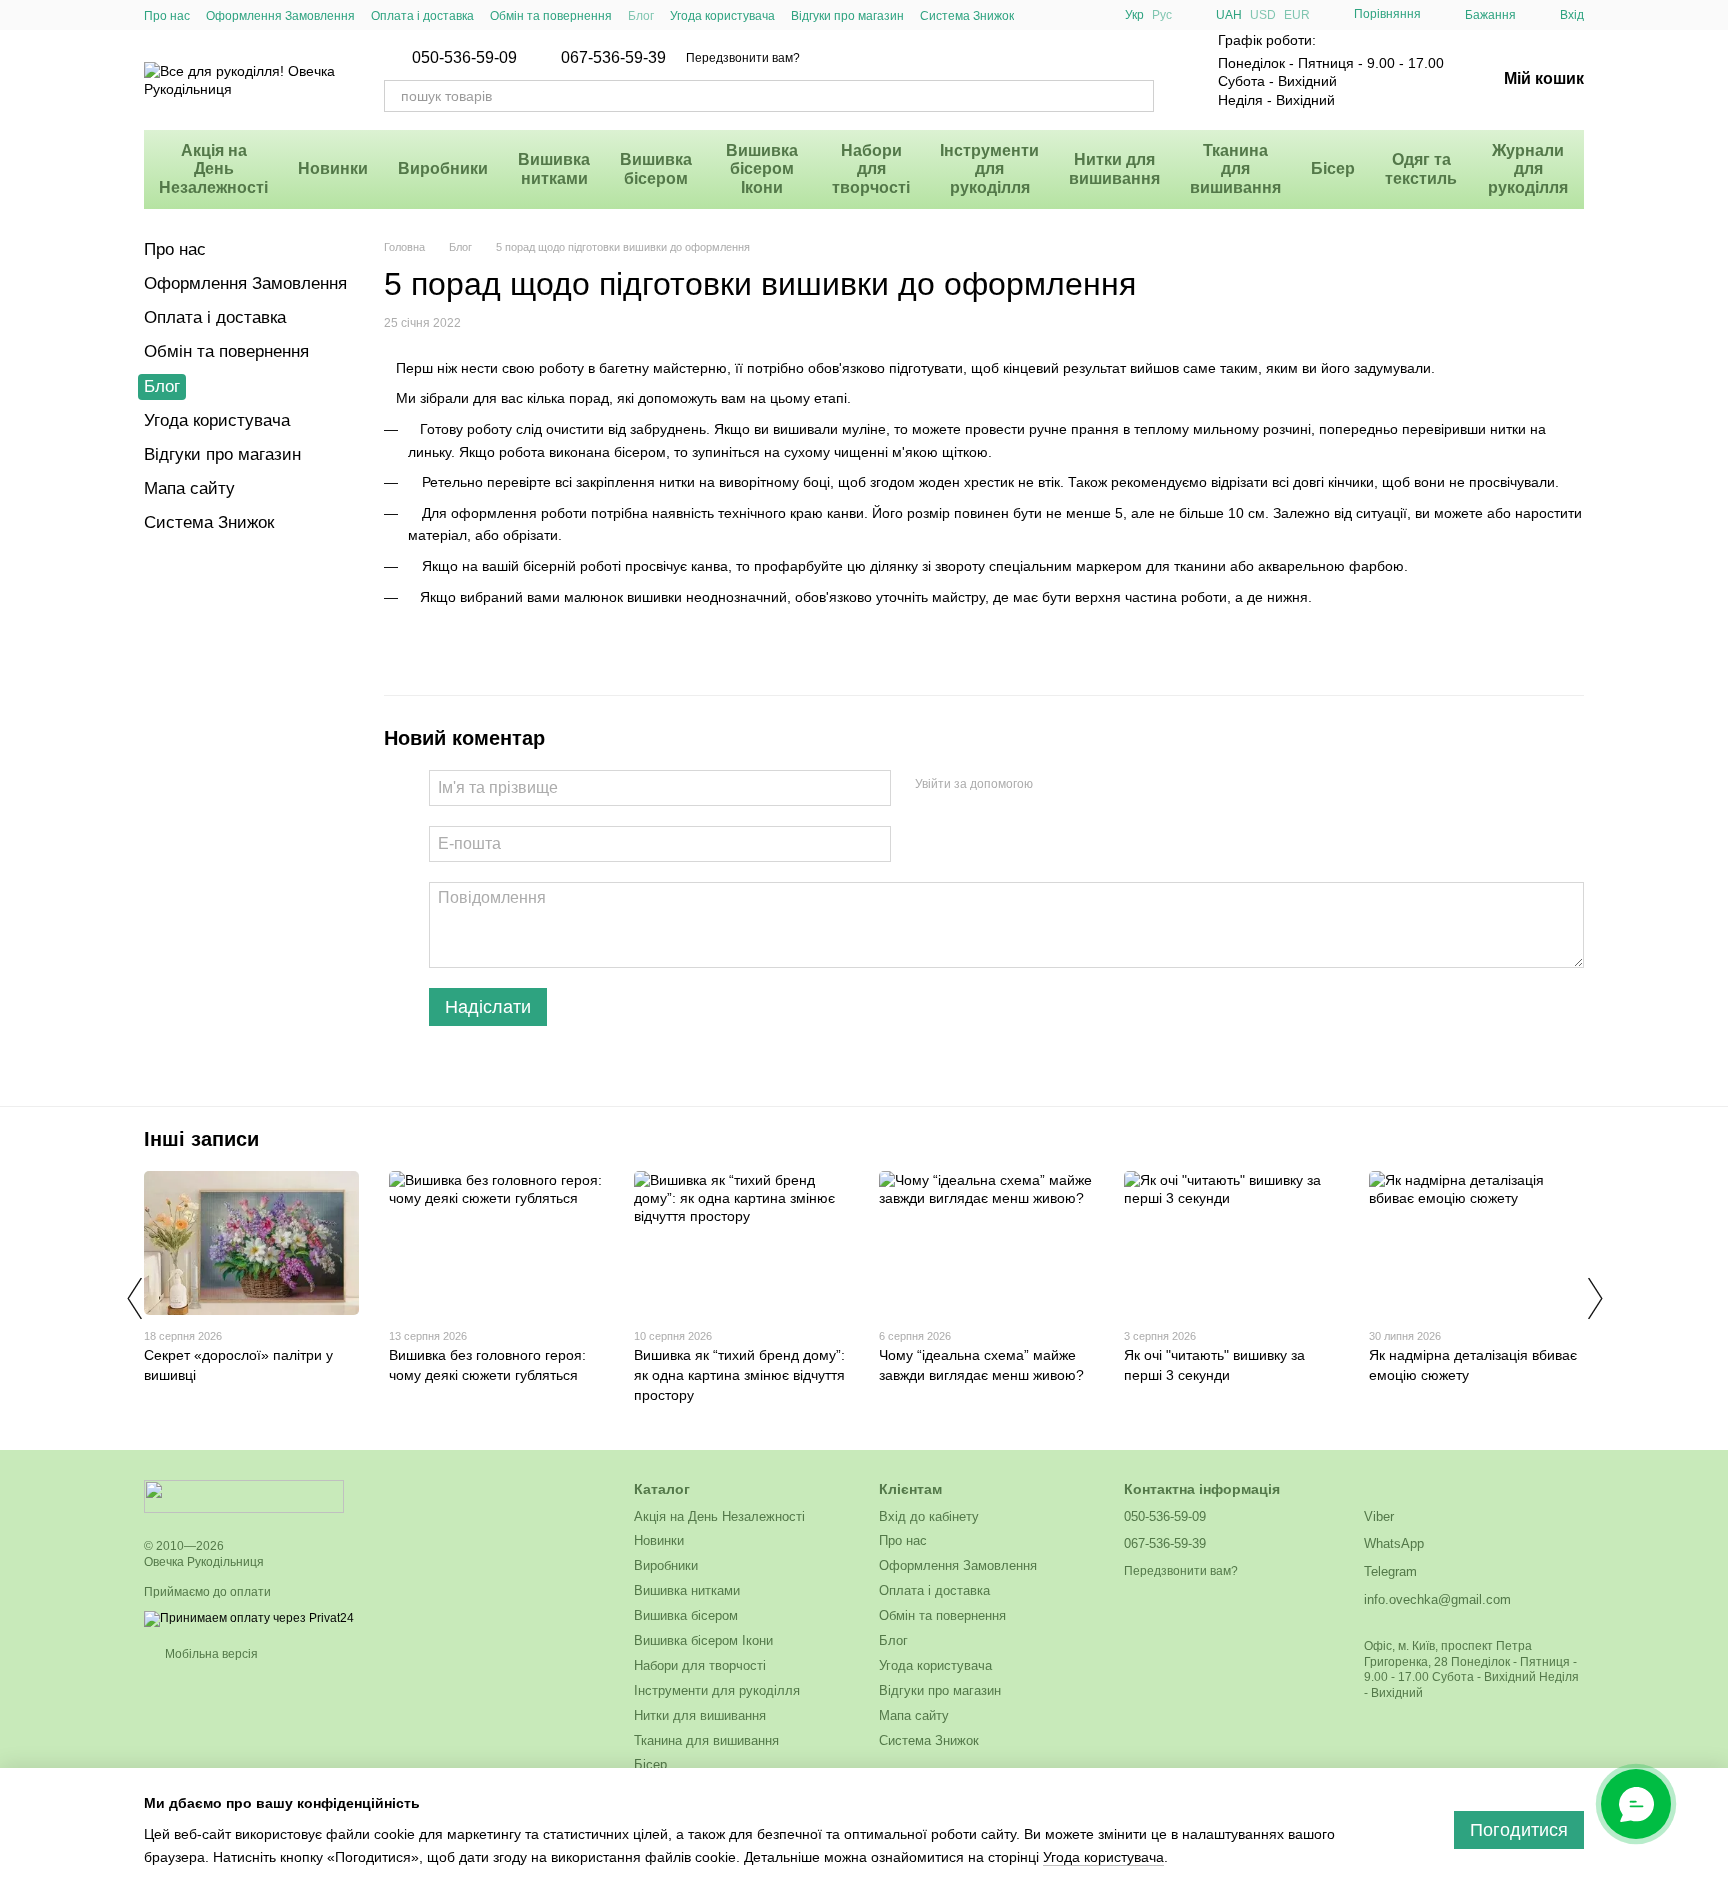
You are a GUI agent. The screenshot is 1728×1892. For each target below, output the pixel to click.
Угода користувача (722, 16)
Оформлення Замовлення (280, 16)
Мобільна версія (210, 1654)
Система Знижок (967, 16)
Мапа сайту (189, 488)
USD (1263, 15)
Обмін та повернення (551, 16)
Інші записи (201, 1139)
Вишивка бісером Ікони (762, 169)
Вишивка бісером (656, 168)
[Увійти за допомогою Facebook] (1055, 785)
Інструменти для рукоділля (989, 169)
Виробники (443, 168)
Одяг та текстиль (1421, 168)
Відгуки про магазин (847, 16)
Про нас (167, 16)
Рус (1162, 15)
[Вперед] (1594, 1298)
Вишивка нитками (554, 168)
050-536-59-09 (464, 58)
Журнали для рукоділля (1528, 169)
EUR (1297, 15)
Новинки (333, 168)
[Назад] (134, 1298)
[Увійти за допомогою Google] (1087, 785)
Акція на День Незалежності (213, 169)
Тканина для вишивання (1235, 169)
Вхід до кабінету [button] (929, 1516)
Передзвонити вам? (743, 58)
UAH (1229, 15)
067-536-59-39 (613, 58)
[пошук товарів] (1138, 96)
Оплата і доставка (422, 16)
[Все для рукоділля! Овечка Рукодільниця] (244, 1496)
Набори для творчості (871, 169)
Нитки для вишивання (1114, 168)
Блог (641, 16)
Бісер (1333, 168)
